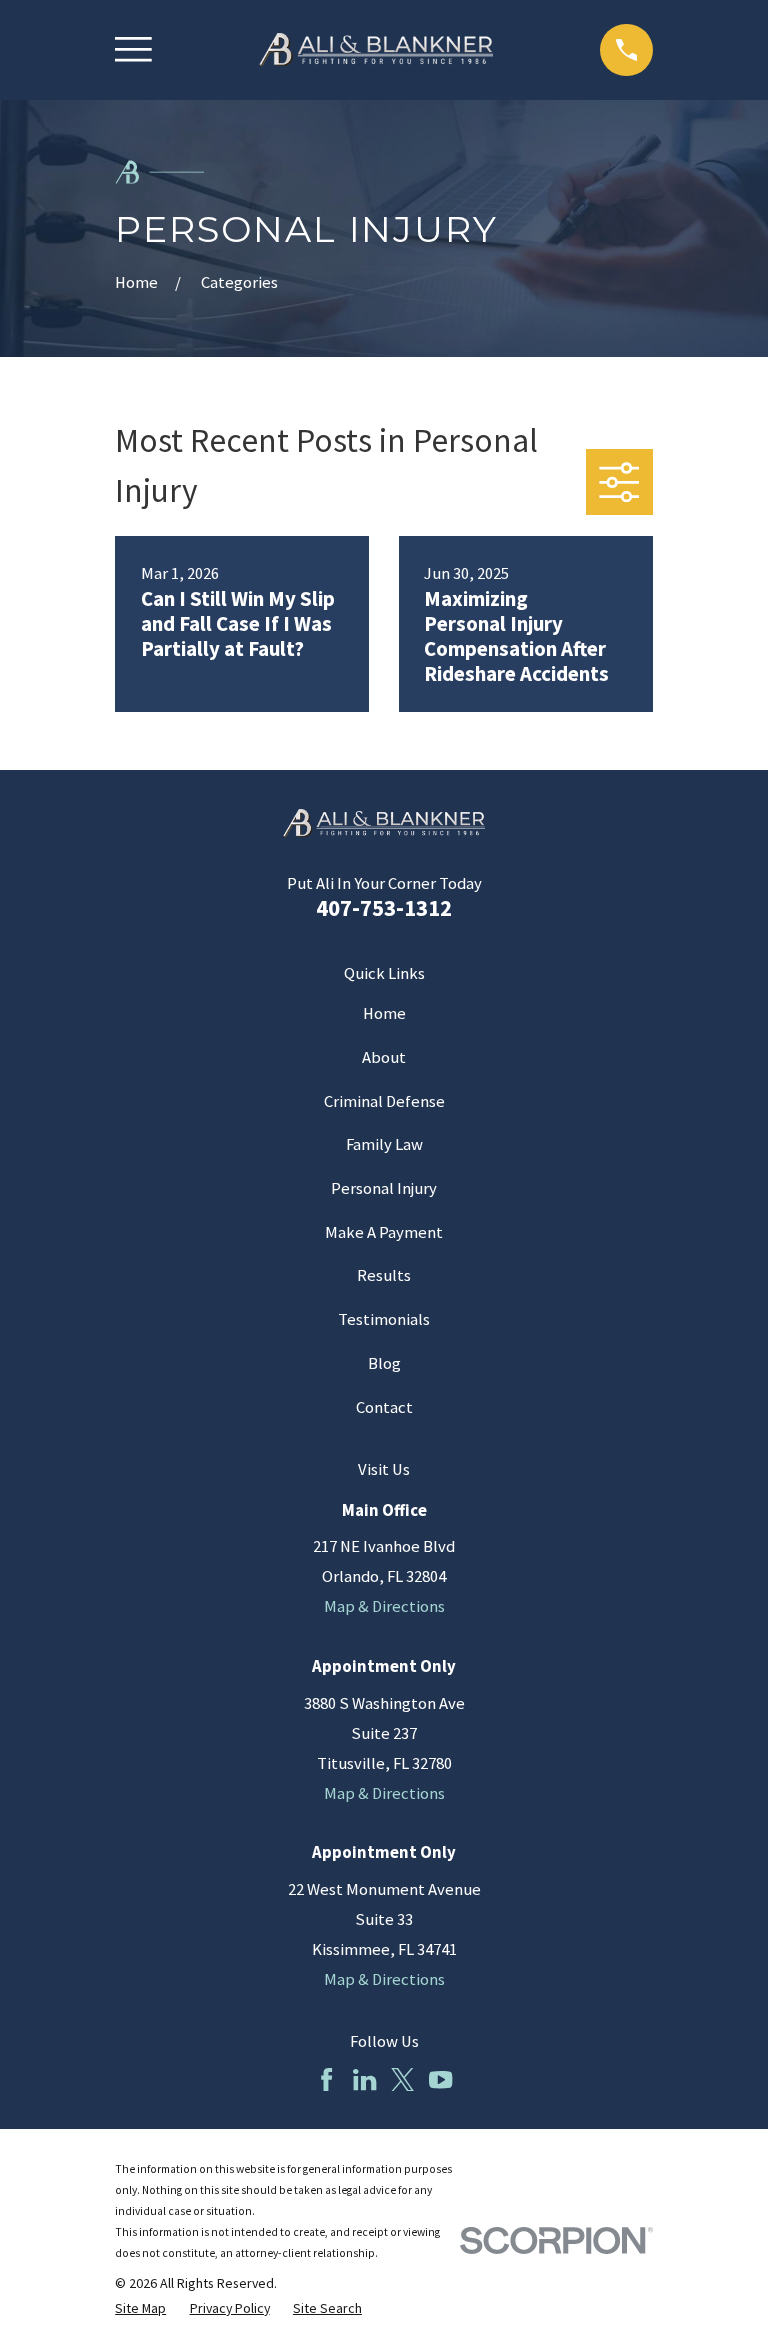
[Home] (376, 50)
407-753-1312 (384, 907)
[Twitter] (402, 2079)
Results (384, 1275)
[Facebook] (326, 2079)
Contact (384, 1407)
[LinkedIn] (364, 2079)
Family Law (384, 1144)
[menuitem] (140, 2308)
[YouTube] (440, 2079)
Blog (384, 1363)
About (384, 1057)
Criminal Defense (384, 1101)
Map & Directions (384, 1606)
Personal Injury (384, 1188)
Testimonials (384, 1319)
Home (384, 1013)
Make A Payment (384, 1232)
